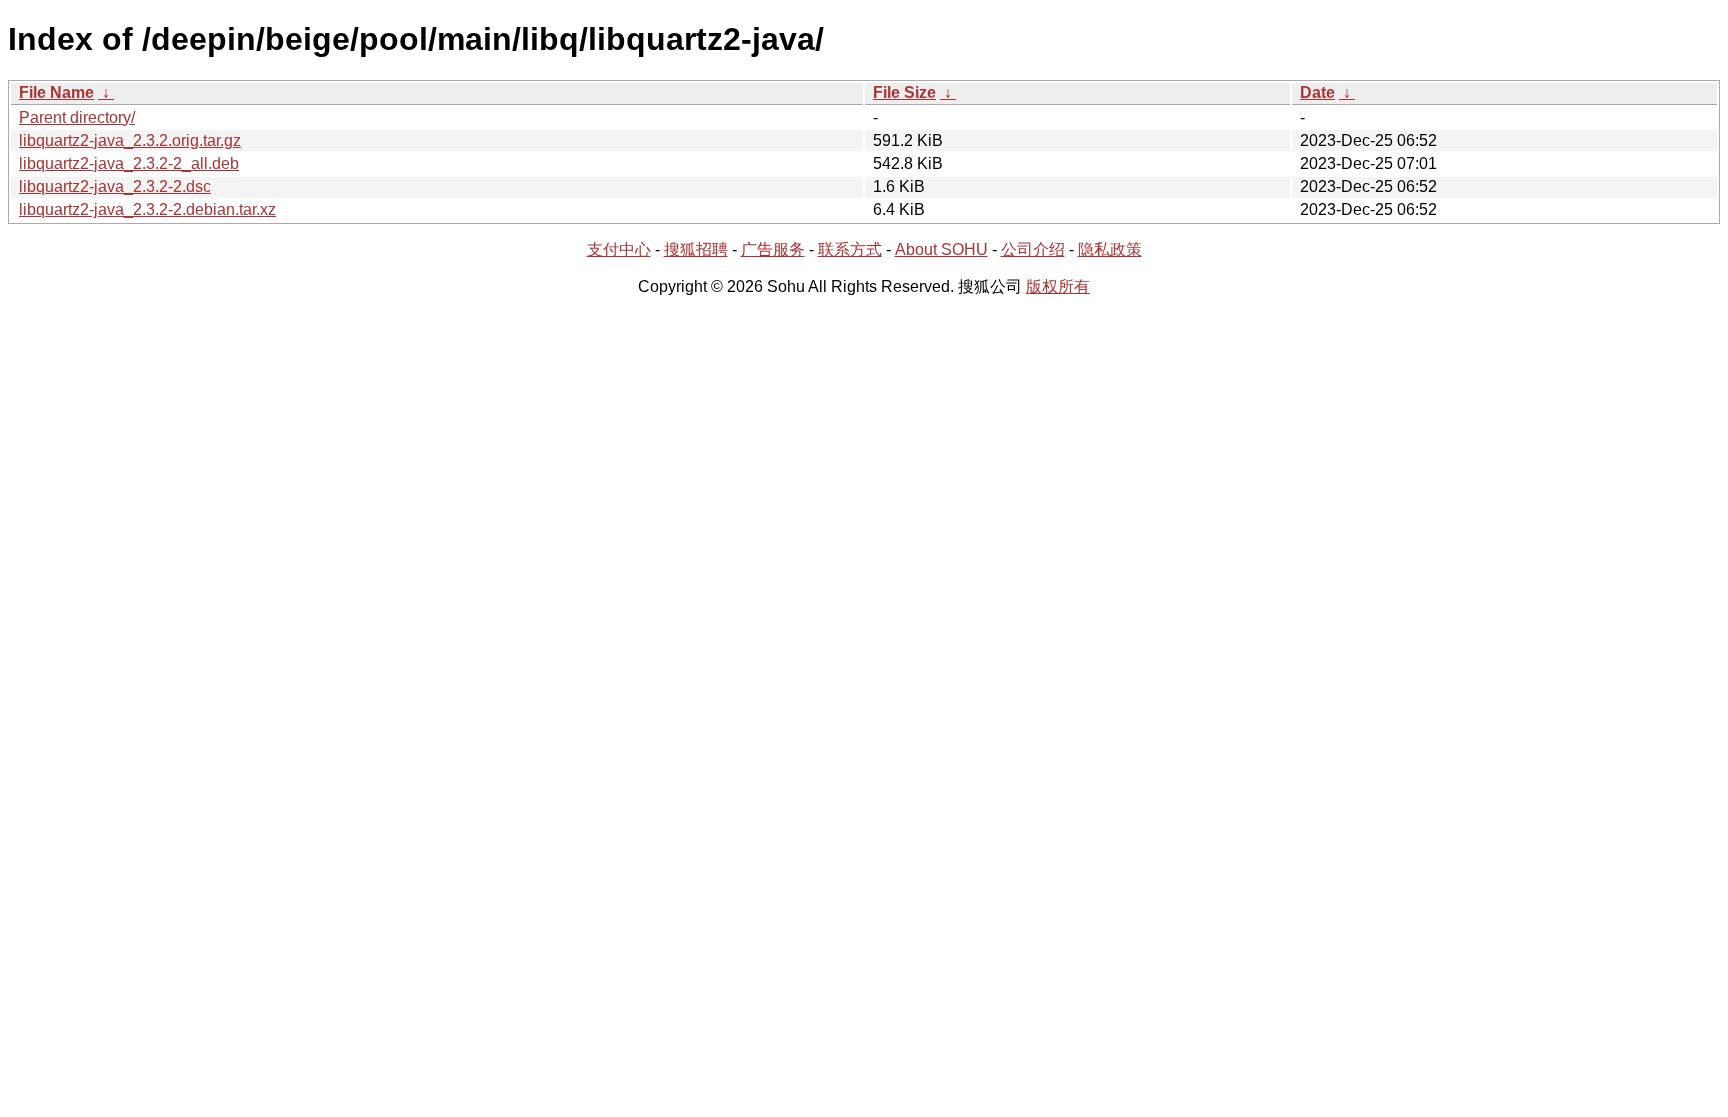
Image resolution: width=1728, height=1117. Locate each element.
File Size (904, 92)
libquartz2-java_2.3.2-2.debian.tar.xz (147, 209)
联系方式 (850, 249)
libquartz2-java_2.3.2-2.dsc (115, 186)
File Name (56, 92)
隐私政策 (1110, 249)
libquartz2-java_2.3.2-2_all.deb (129, 163)
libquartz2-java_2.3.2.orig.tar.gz (130, 140)
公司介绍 (1033, 249)
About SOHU (941, 249)
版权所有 (1058, 286)
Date (1317, 92)
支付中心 (619, 249)
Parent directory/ (77, 117)
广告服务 (773, 249)
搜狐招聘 (696, 249)
